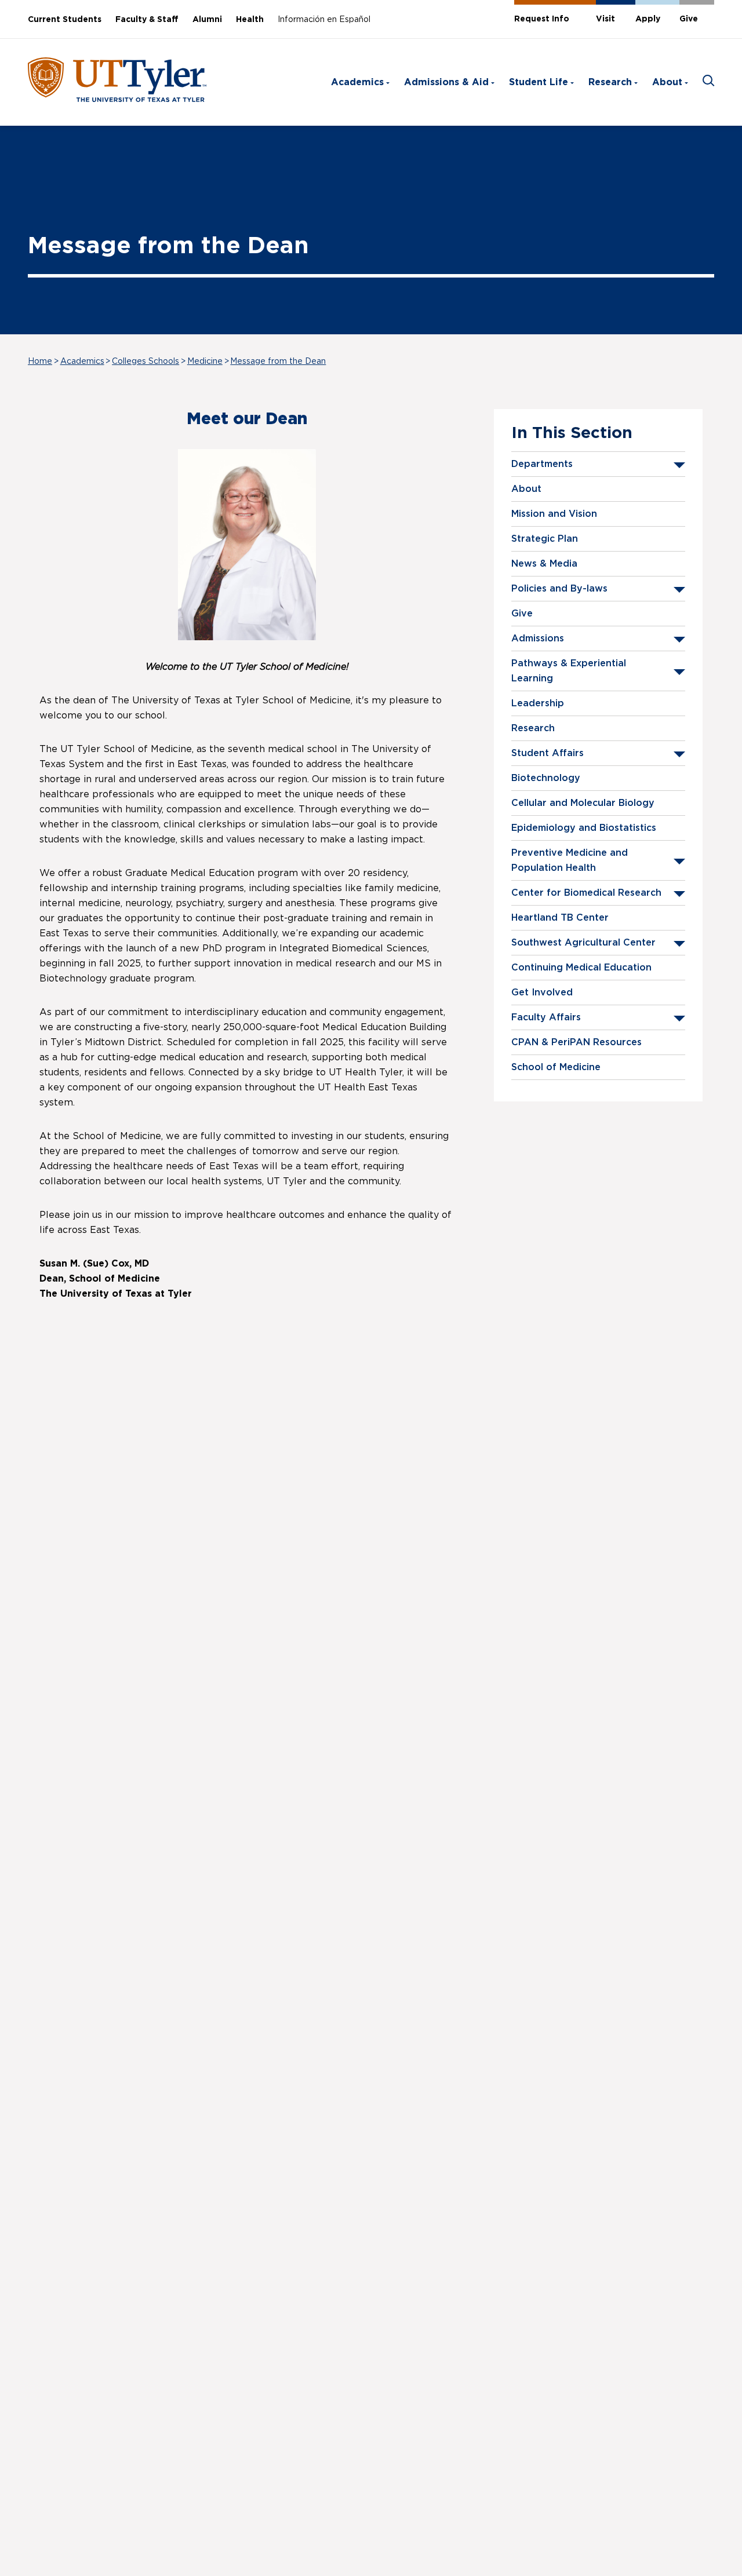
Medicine (205, 362)
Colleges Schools (146, 362)
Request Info (542, 19)
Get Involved (542, 993)
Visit (605, 19)
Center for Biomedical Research (586, 893)
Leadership (538, 703)
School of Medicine (556, 1067)
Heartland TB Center (560, 918)
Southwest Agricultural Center (583, 943)
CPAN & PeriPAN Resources (576, 1042)
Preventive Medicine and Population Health (570, 860)
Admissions (538, 638)
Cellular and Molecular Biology (583, 803)
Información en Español (324, 20)
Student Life (539, 82)
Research (610, 82)
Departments (542, 464)
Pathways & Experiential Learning (569, 671)
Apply (648, 19)
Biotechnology (546, 778)
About (667, 82)
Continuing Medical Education (581, 968)
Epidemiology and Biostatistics (584, 828)
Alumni (207, 20)
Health (250, 20)
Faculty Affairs (546, 1017)
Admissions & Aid (446, 82)
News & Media (544, 564)
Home (40, 362)
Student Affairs (548, 753)
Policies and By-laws (559, 589)
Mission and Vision (554, 514)
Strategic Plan (545, 539)
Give (689, 19)
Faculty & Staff (147, 20)
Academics (357, 82)
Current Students (65, 20)
